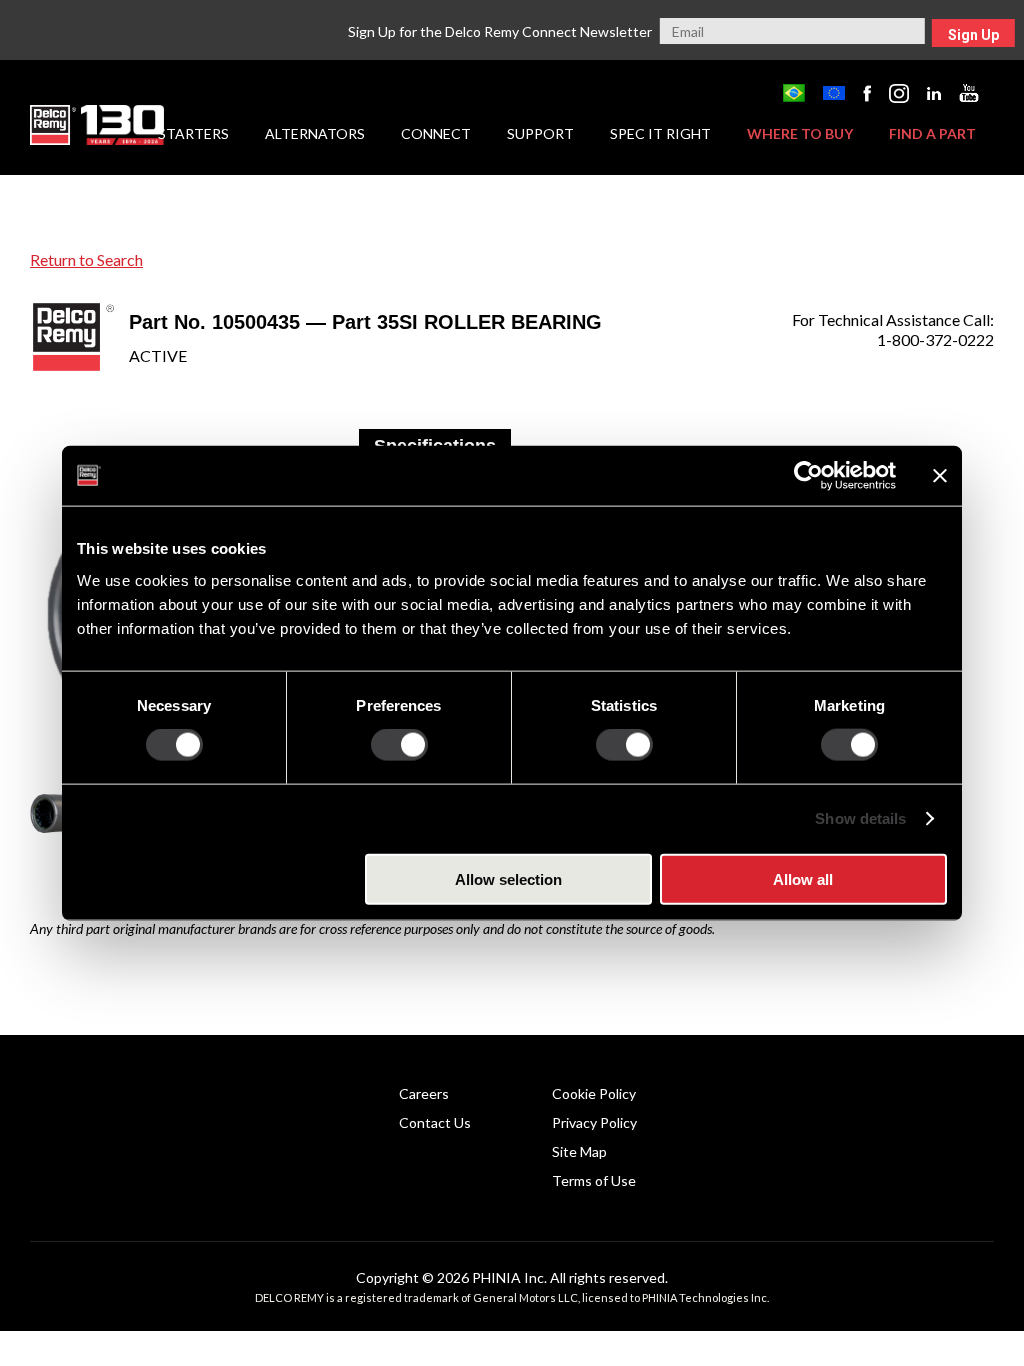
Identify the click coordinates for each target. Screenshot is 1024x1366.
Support (540, 133)
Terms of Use (594, 1180)
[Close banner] (940, 476)
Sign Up (973, 35)
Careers (424, 1093)
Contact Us (435, 1122)
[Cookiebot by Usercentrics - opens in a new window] (808, 476)
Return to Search (86, 259)
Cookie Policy (594, 1093)
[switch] (399, 745)
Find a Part (932, 133)
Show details (860, 818)
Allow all (803, 878)
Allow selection (508, 878)
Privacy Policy (594, 1122)
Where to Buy (800, 133)
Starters (193, 133)
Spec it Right (660, 133)
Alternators (315, 133)
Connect (436, 133)
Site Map (579, 1151)
